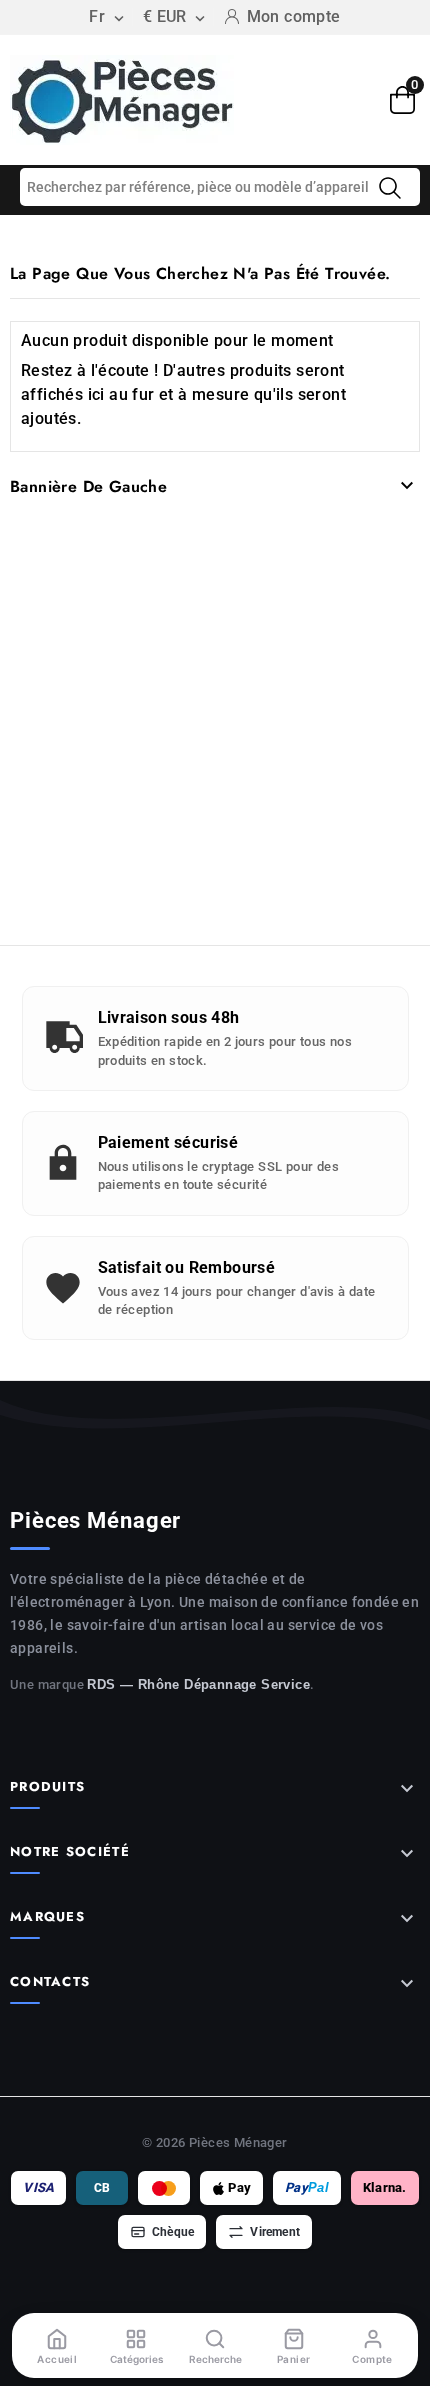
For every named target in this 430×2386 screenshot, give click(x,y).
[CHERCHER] (390, 188)
